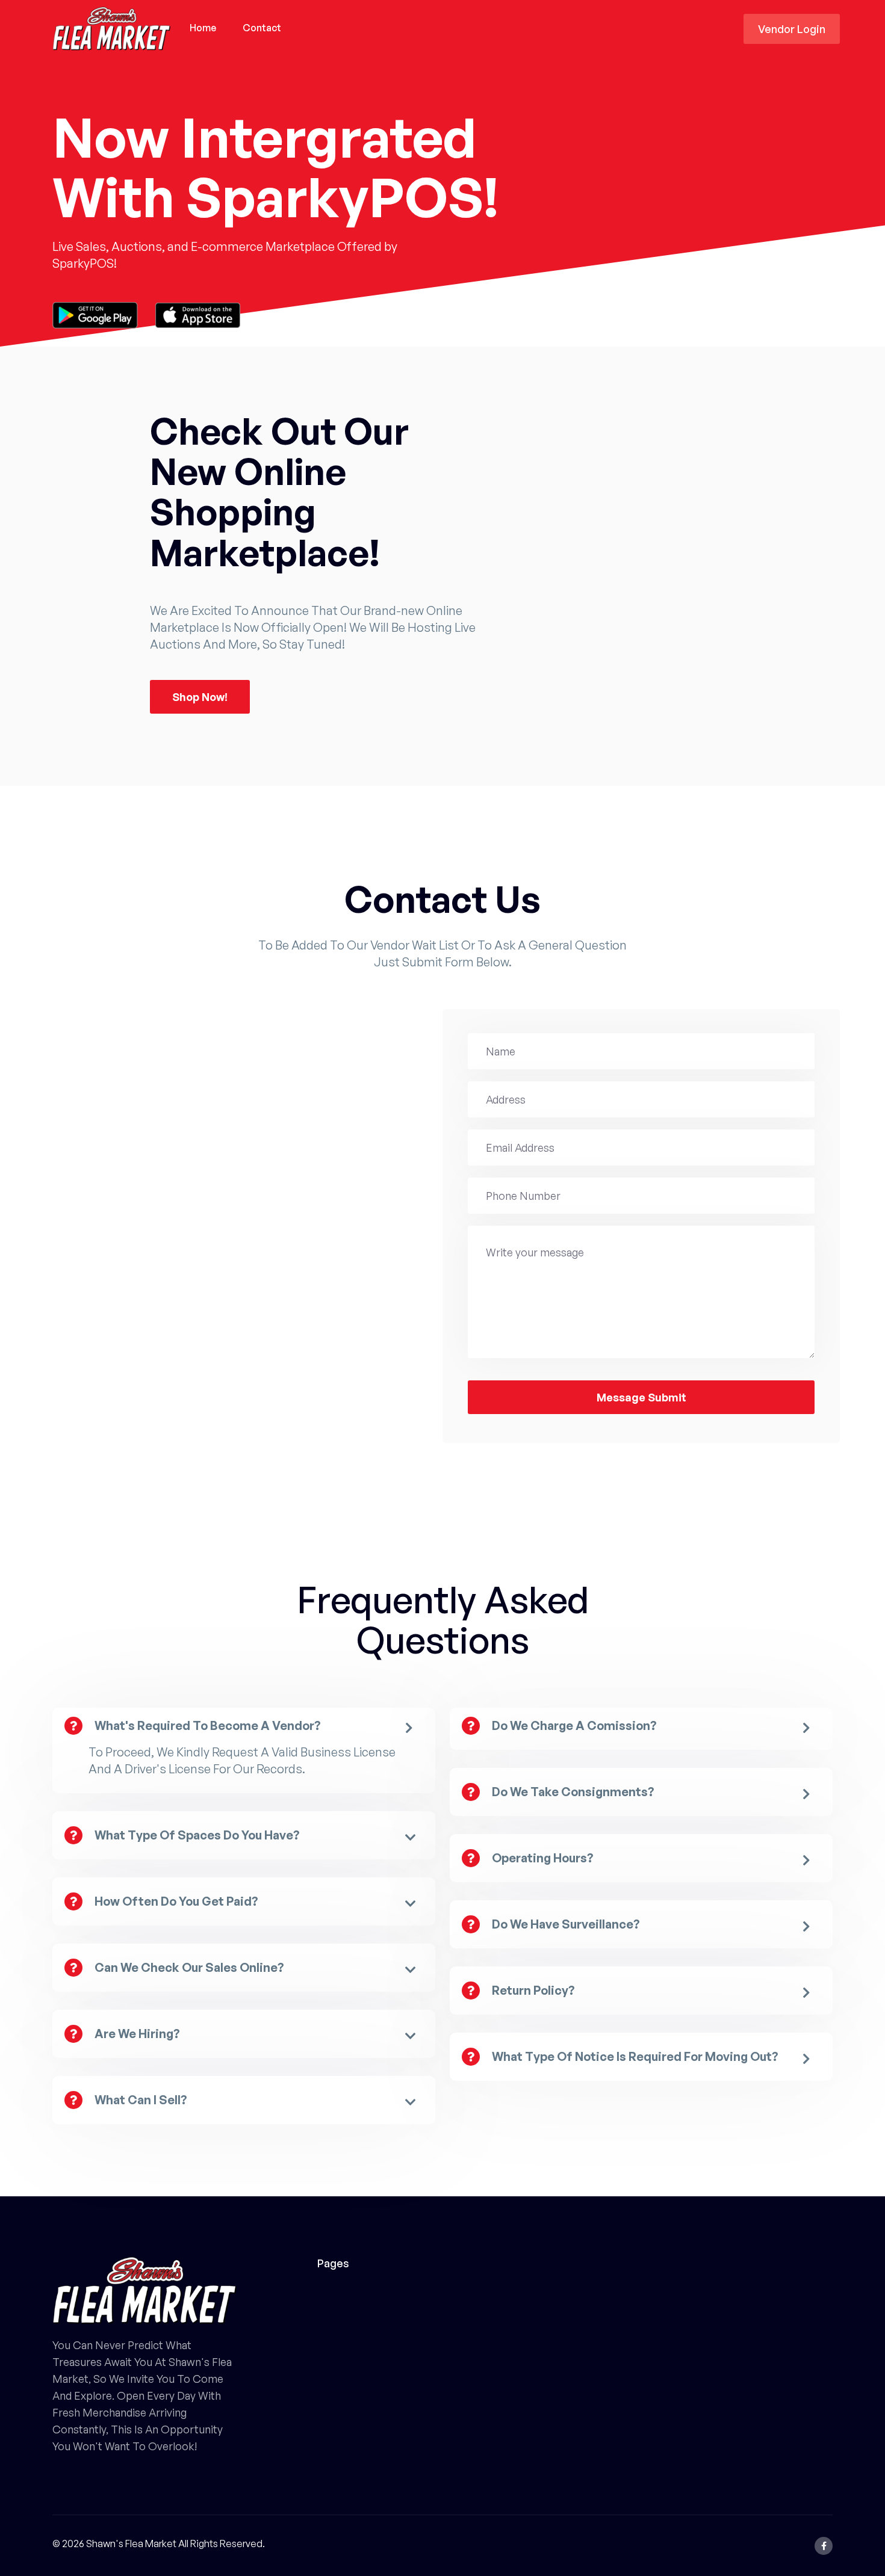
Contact (262, 28)
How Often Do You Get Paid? (176, 1901)
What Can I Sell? (141, 2100)
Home (203, 28)
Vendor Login (792, 29)
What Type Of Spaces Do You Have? (197, 1835)
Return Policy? (533, 1990)
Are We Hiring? (137, 2034)
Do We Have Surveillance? (566, 1924)
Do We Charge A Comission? (574, 1725)
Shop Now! (200, 697)
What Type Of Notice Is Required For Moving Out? (635, 2056)
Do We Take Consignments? (573, 1792)
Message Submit (641, 1397)
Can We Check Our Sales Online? (189, 1967)
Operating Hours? (543, 1858)
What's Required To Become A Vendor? (208, 1725)
